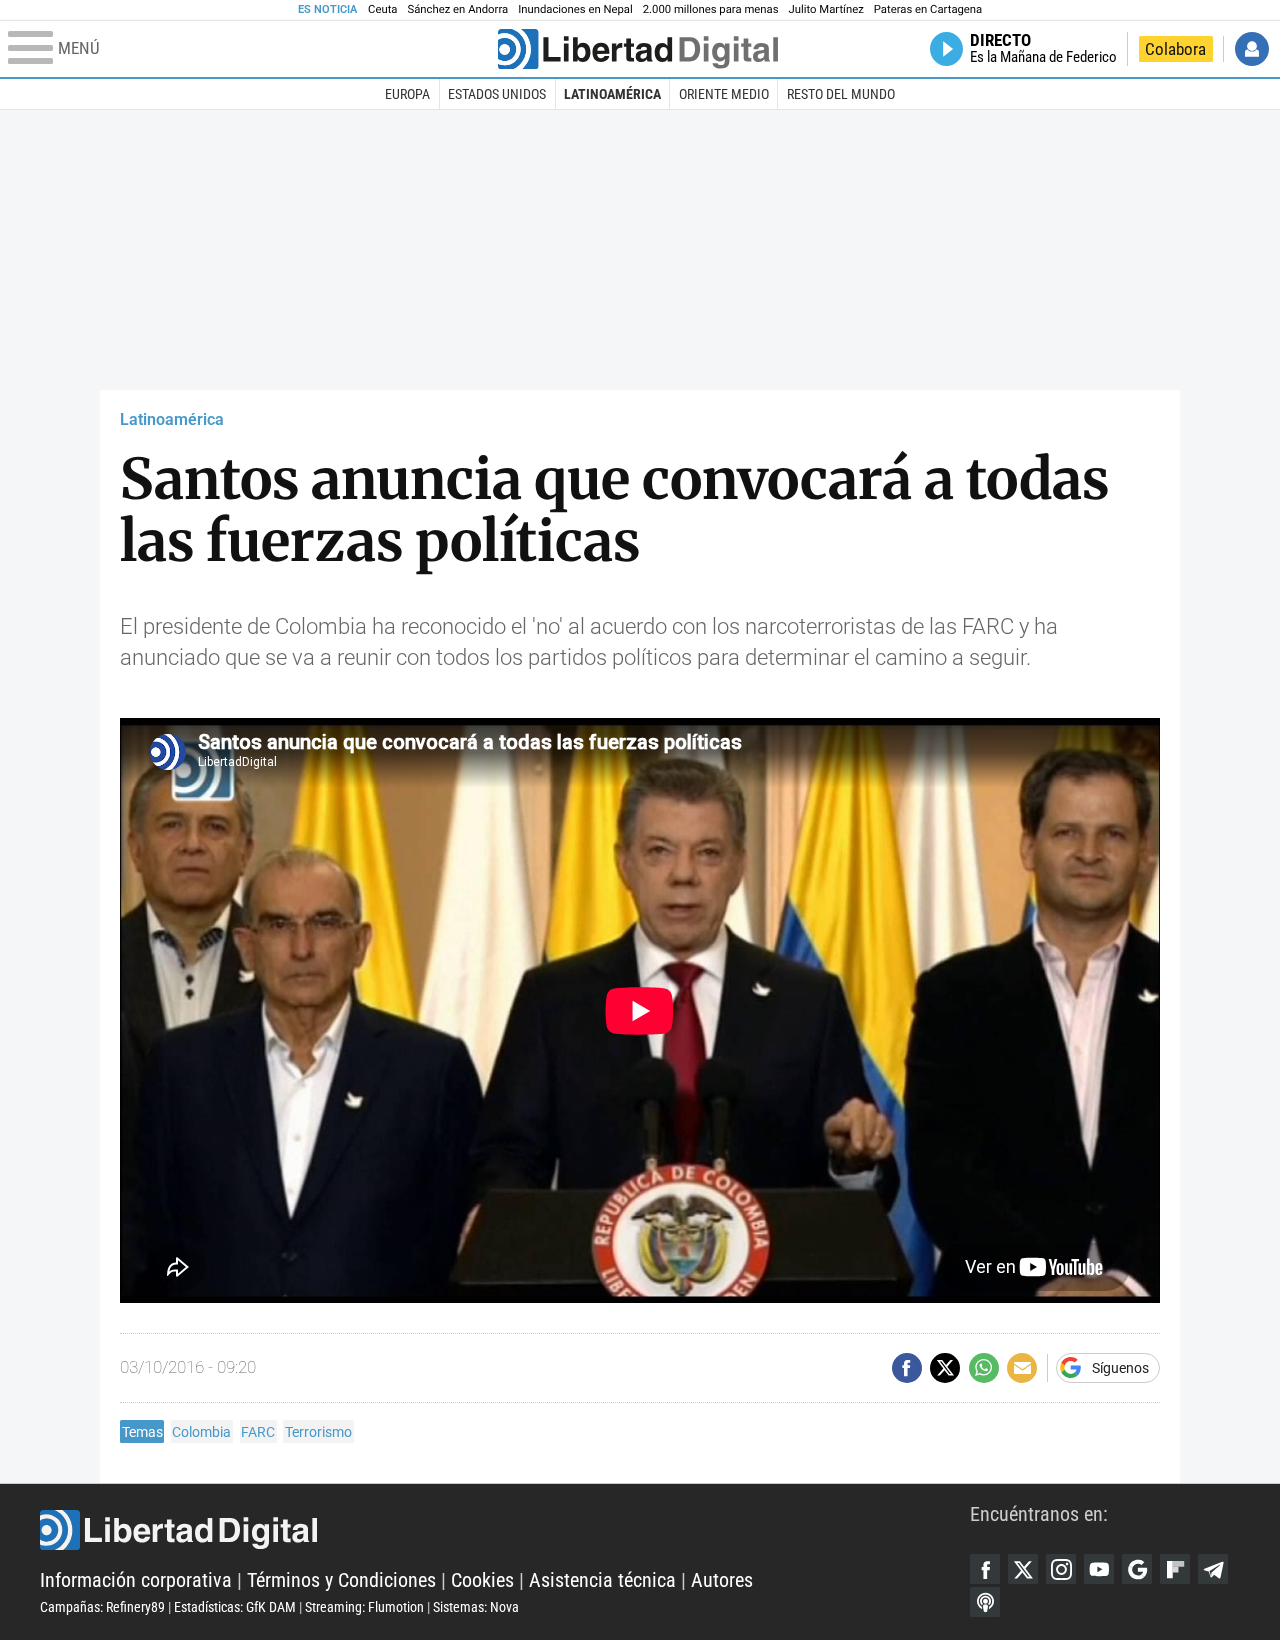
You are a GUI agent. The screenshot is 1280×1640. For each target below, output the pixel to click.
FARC (258, 1432)
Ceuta (382, 9)
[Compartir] (907, 1368)
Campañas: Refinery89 (102, 1607)
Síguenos (1120, 1368)
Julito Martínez (826, 9)
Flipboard (1175, 1569)
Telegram (1213, 1569)
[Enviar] (984, 1368)
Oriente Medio (724, 94)
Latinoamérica (612, 94)
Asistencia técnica (602, 1580)
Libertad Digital (505, 1530)
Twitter (1023, 1569)
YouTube (1099, 1569)
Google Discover (1137, 1569)
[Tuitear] (945, 1368)
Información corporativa (136, 1580)
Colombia (201, 1432)
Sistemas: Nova (476, 1607)
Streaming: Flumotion (364, 1607)
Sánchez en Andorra (457, 9)
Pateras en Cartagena (928, 9)
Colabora (1175, 49)
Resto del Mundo (841, 94)
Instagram (1061, 1569)
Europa (407, 94)
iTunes (985, 1602)
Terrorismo (318, 1432)
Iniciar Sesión (1252, 49)
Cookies (482, 1580)
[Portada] (638, 49)
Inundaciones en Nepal (575, 9)
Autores (722, 1580)
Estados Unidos (497, 94)
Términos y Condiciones (341, 1580)
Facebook (985, 1569)
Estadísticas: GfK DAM (235, 1607)
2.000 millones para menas (711, 9)
